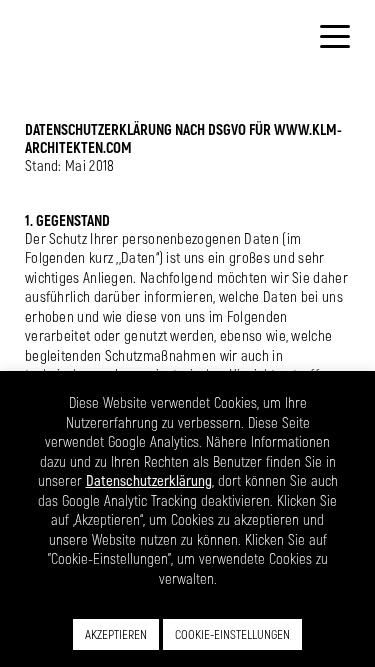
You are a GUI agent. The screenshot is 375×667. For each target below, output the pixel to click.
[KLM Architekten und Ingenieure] (105, 52)
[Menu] (335, 35)
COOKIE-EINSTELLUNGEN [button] (232, 634)
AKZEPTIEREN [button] (116, 634)
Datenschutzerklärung (149, 480)
